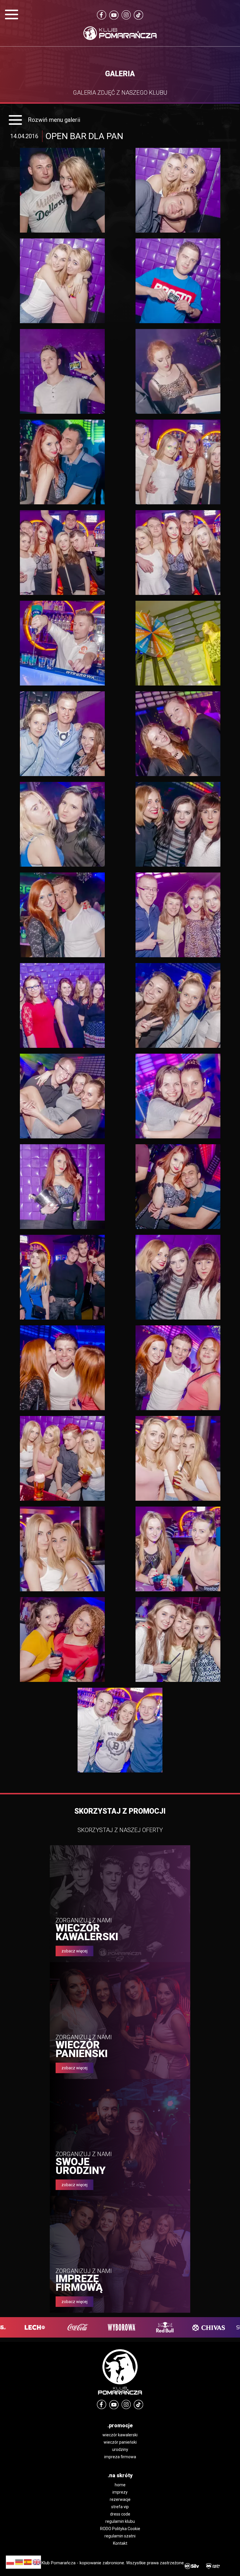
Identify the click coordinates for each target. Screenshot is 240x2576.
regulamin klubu (120, 2521)
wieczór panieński (120, 2442)
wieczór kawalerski (120, 2435)
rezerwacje (120, 2499)
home (120, 2485)
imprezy (120, 2492)
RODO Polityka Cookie (120, 2529)
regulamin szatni (120, 2536)
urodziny (120, 2449)
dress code (120, 2514)
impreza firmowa (120, 2457)
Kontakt (120, 2543)
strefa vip (120, 2507)
